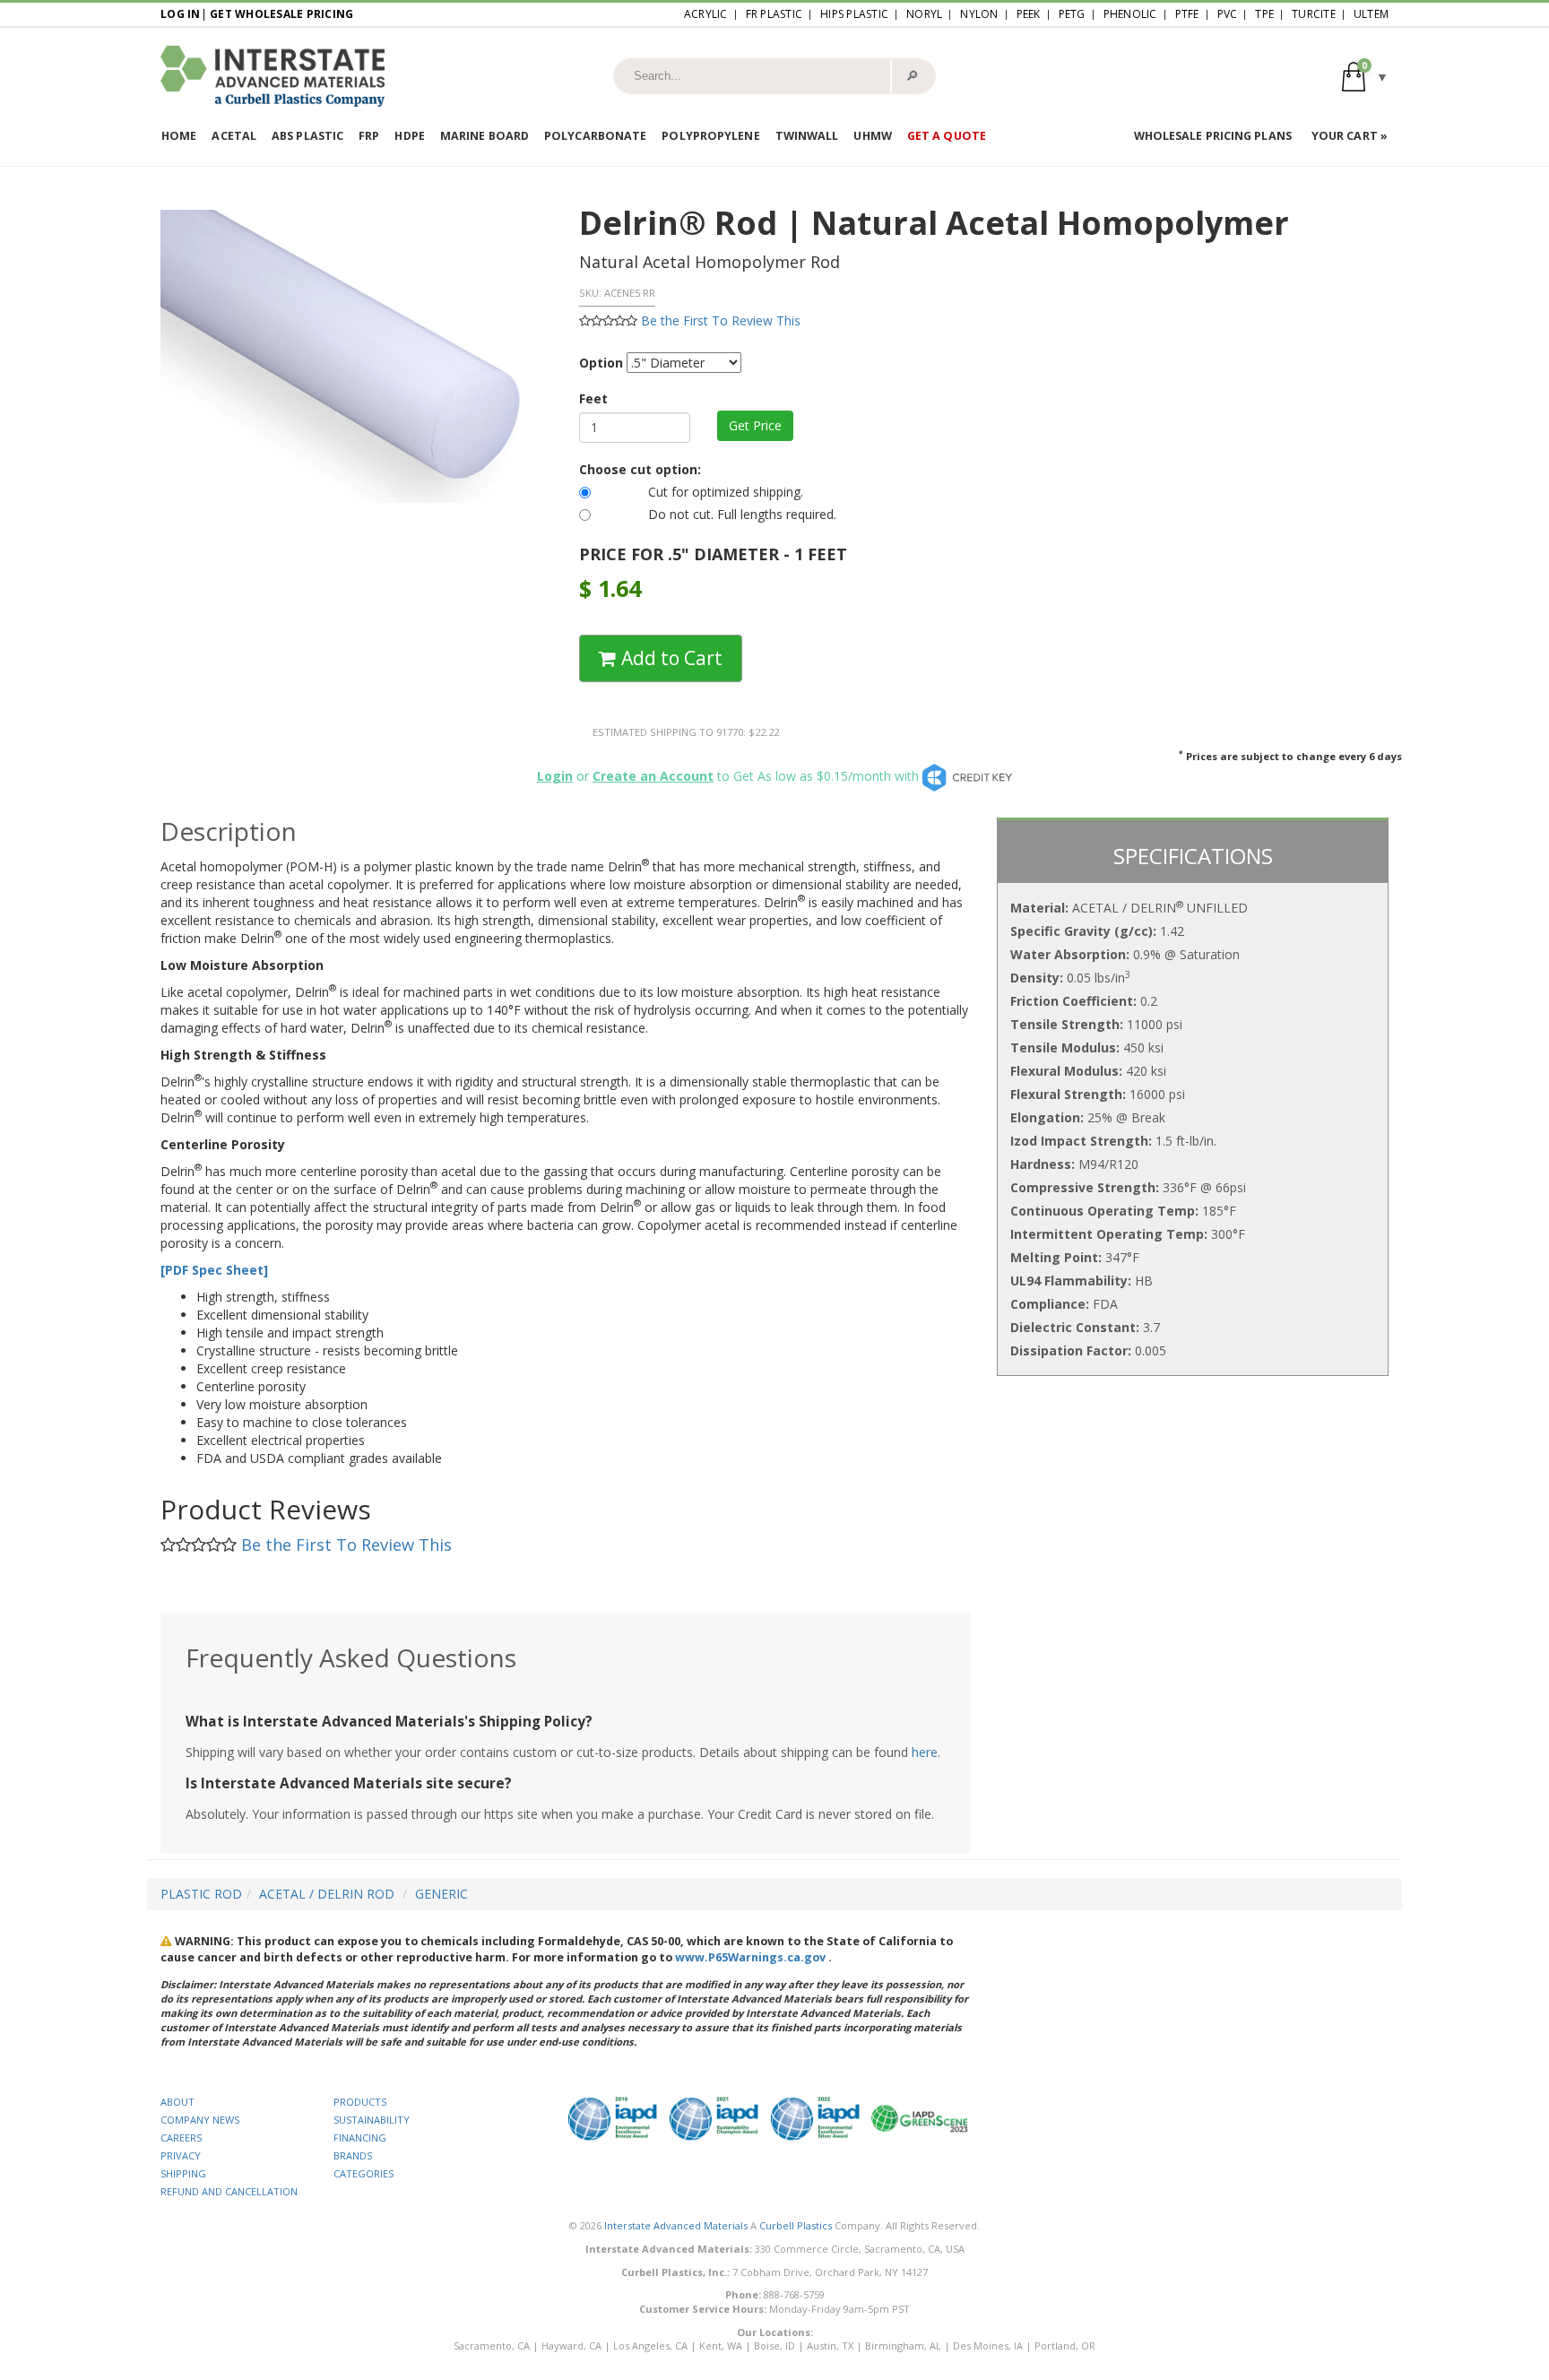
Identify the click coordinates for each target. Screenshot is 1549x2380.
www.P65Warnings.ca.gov (750, 1957)
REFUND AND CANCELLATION (229, 2191)
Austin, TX (830, 2345)
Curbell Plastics (796, 2225)
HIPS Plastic (854, 14)
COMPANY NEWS (200, 2120)
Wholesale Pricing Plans (1213, 136)
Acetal (234, 136)
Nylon (979, 14)
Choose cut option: (640, 469)
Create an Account (653, 776)
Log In (181, 14)
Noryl (924, 14)
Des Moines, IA (988, 2345)
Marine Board (485, 136)
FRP (369, 136)
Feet (593, 398)
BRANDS (353, 2155)
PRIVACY (181, 2155)
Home (179, 136)
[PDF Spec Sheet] (214, 1270)
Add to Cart (670, 658)
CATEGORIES (363, 2173)
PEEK (1029, 14)
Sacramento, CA (492, 2345)
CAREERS (181, 2138)
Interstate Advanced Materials (676, 2225)
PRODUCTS (360, 2102)
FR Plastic (774, 14)
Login (555, 776)
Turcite (1314, 14)
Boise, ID (774, 2345)
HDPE (409, 136)
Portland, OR (1065, 2345)
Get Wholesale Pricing (281, 14)
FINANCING (360, 2138)
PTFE (1187, 14)
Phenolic (1130, 14)
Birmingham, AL (903, 2345)
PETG (1072, 14)
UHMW (872, 136)
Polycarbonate (595, 136)
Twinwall (807, 136)
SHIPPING (183, 2173)
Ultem (1371, 14)
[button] (1365, 76)
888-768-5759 (794, 2294)
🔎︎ (912, 75)
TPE (1264, 14)
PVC (1228, 14)
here (925, 1752)
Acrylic (706, 14)
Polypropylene (710, 136)
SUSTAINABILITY (372, 2120)
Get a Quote (947, 136)
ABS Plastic (307, 136)
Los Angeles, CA (650, 2345)
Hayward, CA (571, 2345)
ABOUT (177, 2102)
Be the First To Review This (721, 320)
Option (601, 363)
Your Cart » (1350, 136)
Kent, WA (721, 2345)
